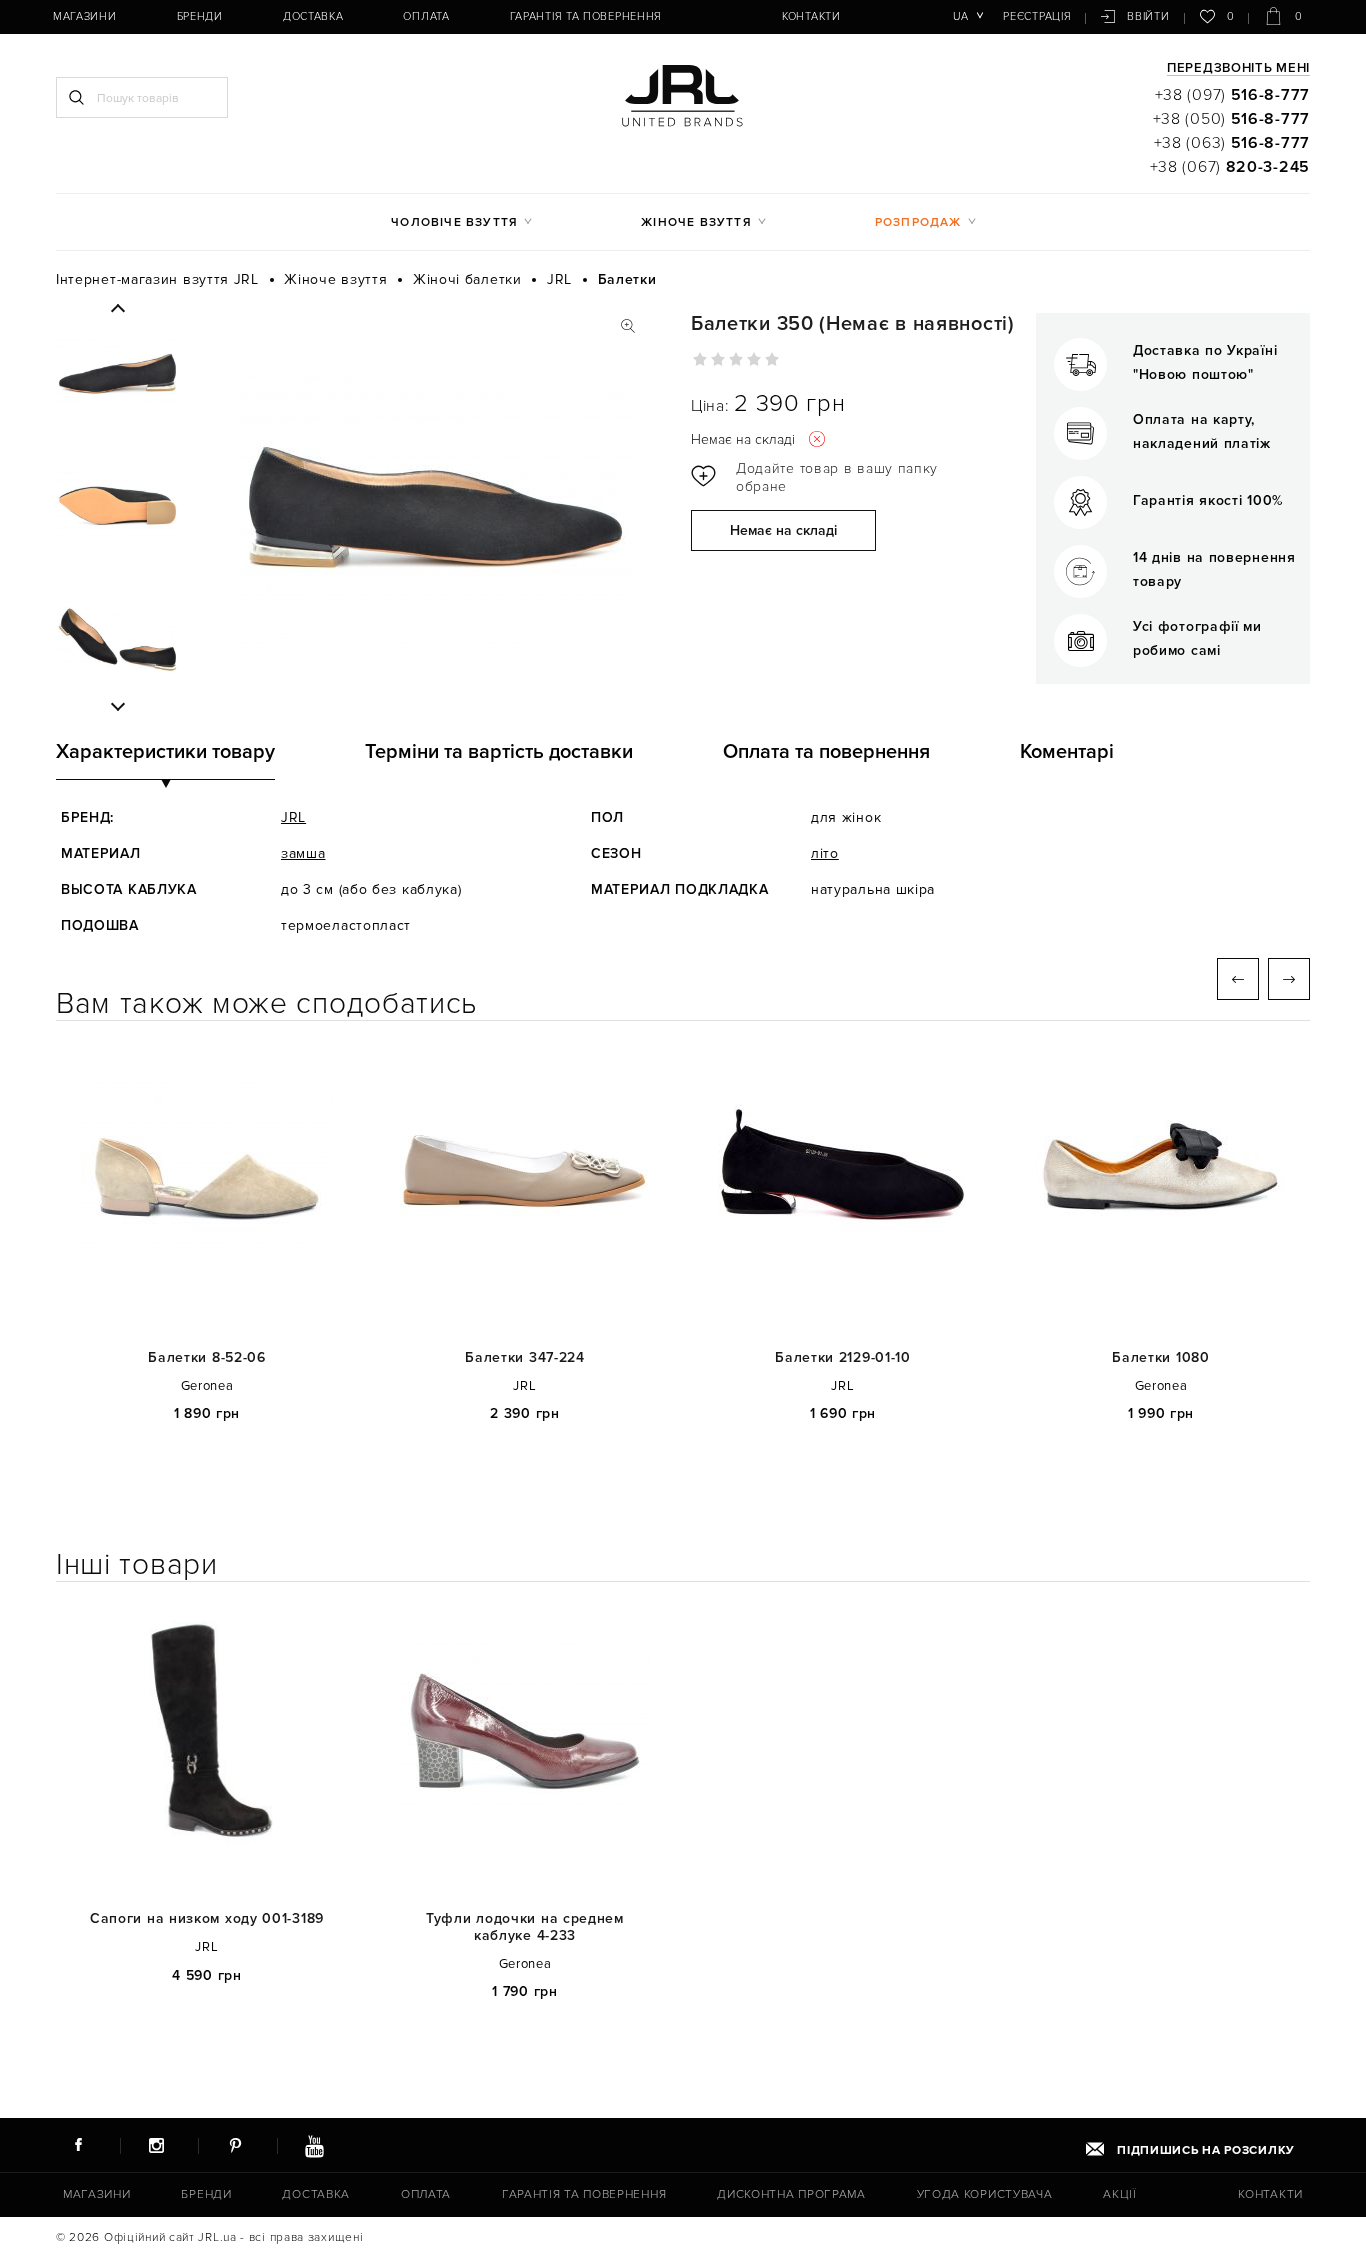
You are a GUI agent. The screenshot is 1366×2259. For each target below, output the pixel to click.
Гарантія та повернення (586, 16)
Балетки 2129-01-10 (843, 1358)
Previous (117, 309)
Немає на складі (783, 530)
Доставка (313, 16)
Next (117, 706)
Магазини (85, 16)
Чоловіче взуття (454, 222)
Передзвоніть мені (1238, 69)
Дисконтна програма (791, 2194)
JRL (293, 817)
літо (825, 853)
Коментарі (1067, 752)
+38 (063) (1232, 143)
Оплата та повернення (826, 752)
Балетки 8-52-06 (207, 1358)
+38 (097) (1232, 95)
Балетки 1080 (1160, 1358)
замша (303, 853)
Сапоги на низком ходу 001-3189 (207, 1919)
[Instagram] (157, 2145)
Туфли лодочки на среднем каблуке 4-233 (525, 1927)
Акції (1120, 2194)
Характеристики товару (165, 752)
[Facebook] (78, 2145)
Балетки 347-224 (525, 1358)
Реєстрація (1037, 16)
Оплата (426, 16)
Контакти (811, 16)
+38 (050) (1231, 119)
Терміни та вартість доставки (499, 752)
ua (960, 16)
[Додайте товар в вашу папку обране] (821, 478)
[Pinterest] (235, 2145)
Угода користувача (985, 2194)
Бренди (200, 16)
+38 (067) (1230, 167)
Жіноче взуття (696, 222)
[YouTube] (314, 2145)
